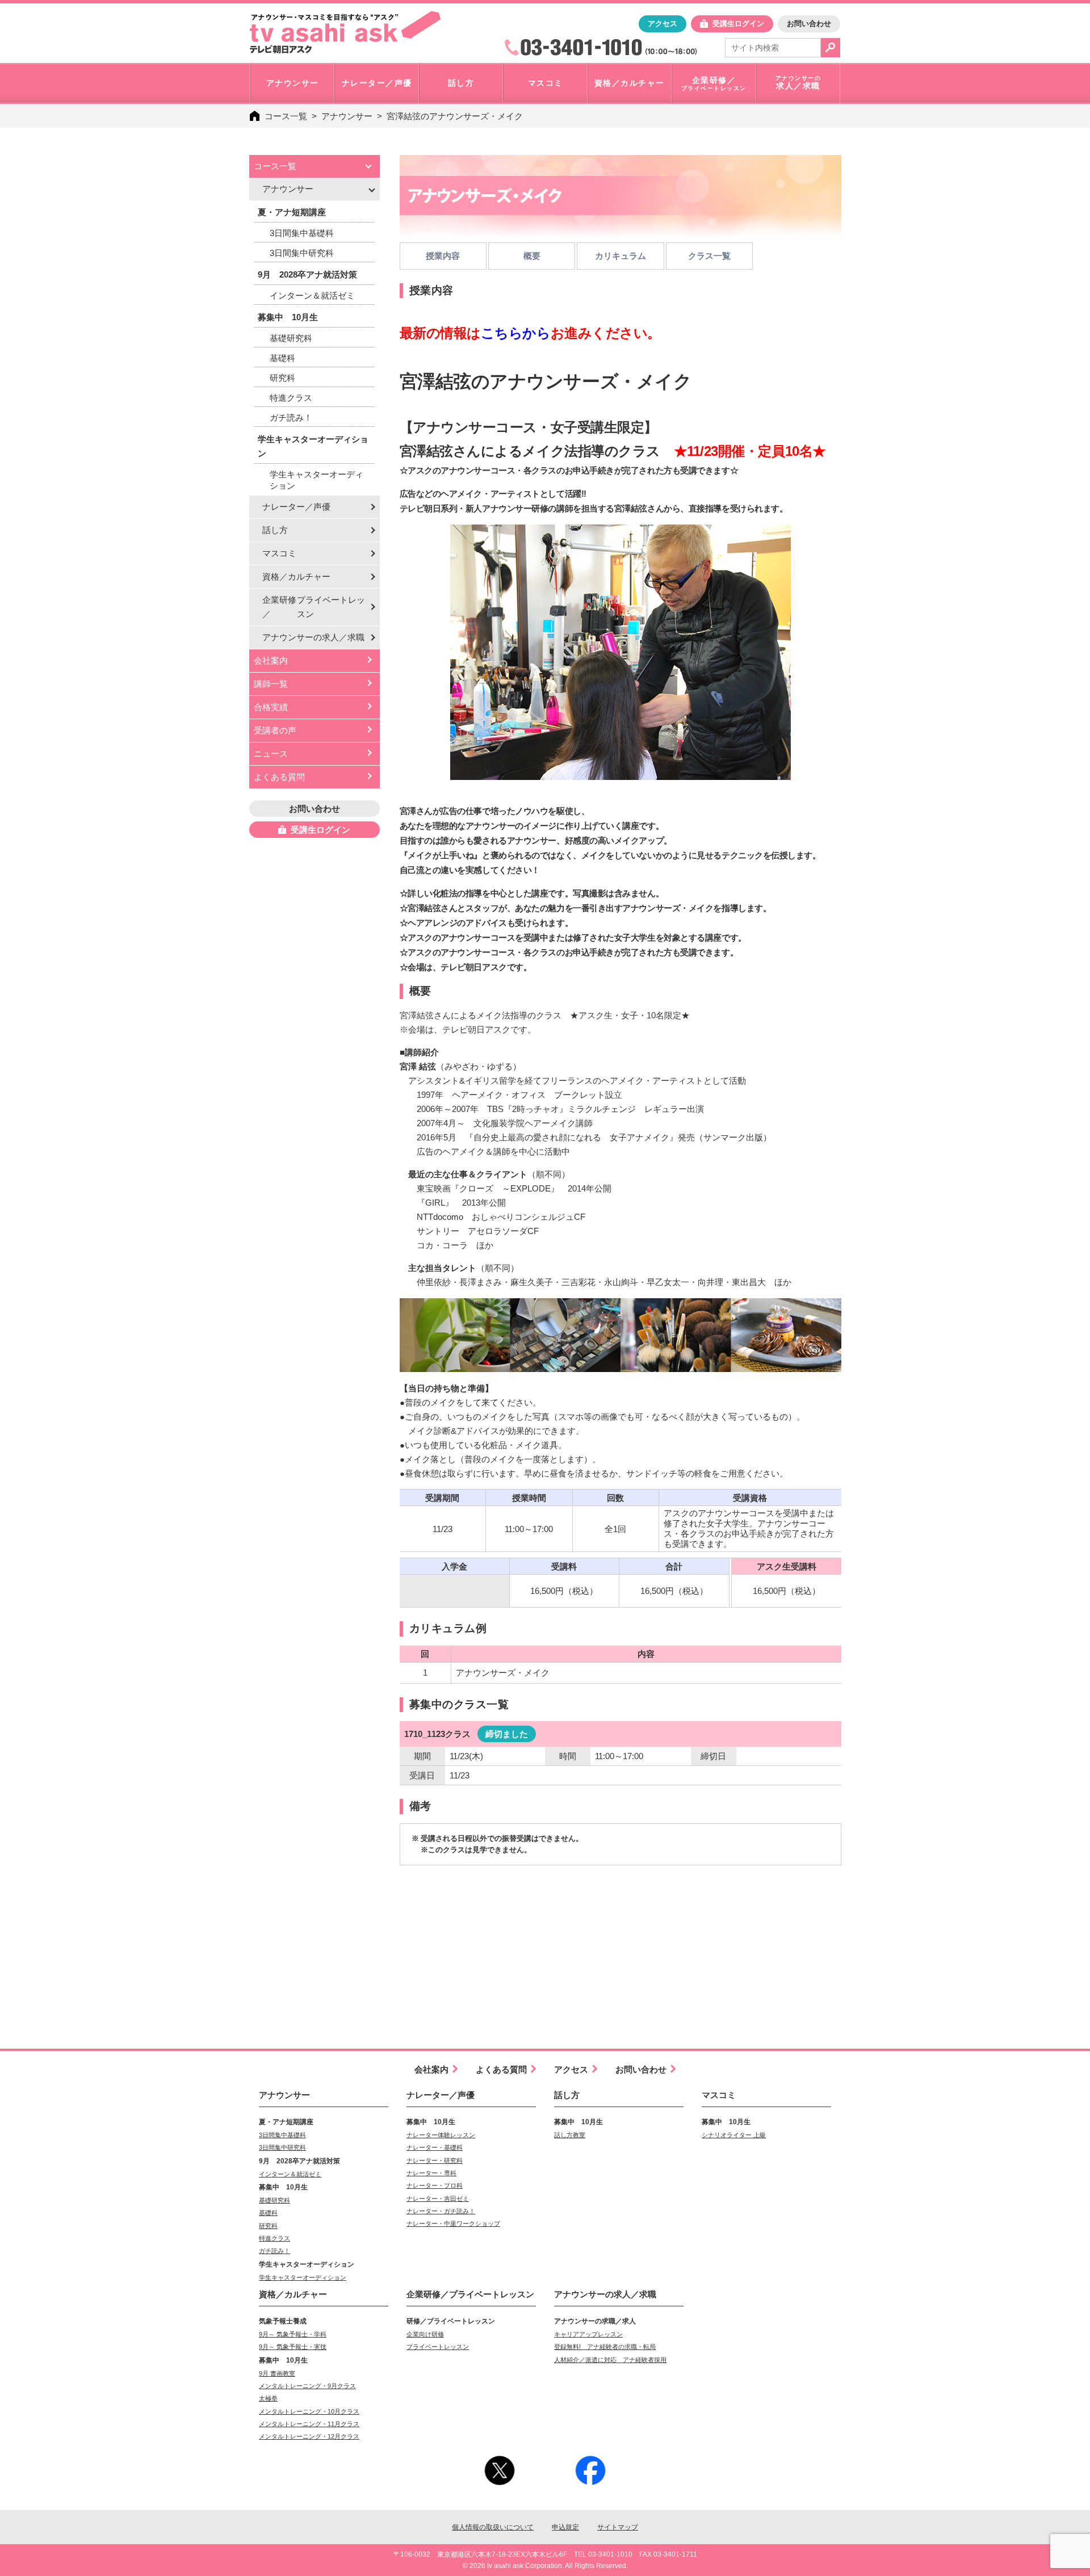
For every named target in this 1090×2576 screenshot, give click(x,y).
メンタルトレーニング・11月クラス (309, 2424)
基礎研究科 (291, 338)
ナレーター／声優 (296, 507)
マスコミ (279, 553)
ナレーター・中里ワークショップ (453, 2223)
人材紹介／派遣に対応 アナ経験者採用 (610, 2360)
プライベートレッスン (438, 2347)
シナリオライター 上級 (734, 2135)
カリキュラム (621, 256)
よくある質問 (279, 777)
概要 (532, 256)
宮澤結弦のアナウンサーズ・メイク (455, 116)
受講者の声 (275, 730)
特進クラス (291, 398)
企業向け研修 (425, 2334)
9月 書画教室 (277, 2373)
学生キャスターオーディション (316, 480)
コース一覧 (286, 116)
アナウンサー (347, 116)
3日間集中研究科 (302, 253)
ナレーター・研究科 (435, 2160)
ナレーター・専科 (431, 2173)
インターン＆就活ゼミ (312, 295)
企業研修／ (314, 607)
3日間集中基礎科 (302, 233)
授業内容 (443, 256)
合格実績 (271, 707)
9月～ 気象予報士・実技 (293, 2347)
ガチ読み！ (291, 418)
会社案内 (271, 660)
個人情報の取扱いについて (493, 2527)
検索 (831, 48)
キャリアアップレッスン (588, 2334)
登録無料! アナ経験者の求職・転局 (605, 2347)
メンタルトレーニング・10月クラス (309, 2411)
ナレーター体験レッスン (441, 2135)
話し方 (275, 530)
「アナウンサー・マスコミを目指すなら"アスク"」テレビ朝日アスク (345, 32)
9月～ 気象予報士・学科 (293, 2334)
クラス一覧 (709, 256)
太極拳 (268, 2398)
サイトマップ (618, 2527)
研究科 (282, 378)
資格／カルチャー (296, 576)
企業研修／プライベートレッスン (470, 2294)
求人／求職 (313, 637)
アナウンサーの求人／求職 (605, 2294)
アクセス (663, 24)
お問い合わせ (809, 24)
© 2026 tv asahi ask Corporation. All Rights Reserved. (545, 2566)
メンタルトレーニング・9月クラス (307, 2386)
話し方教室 (570, 2135)
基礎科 (282, 358)
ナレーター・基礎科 (435, 2147)
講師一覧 (271, 684)
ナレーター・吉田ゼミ (438, 2199)
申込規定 (565, 2527)
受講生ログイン (738, 24)
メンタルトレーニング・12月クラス (309, 2436)
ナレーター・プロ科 (435, 2185)
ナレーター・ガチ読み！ (441, 2211)
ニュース (271, 754)
